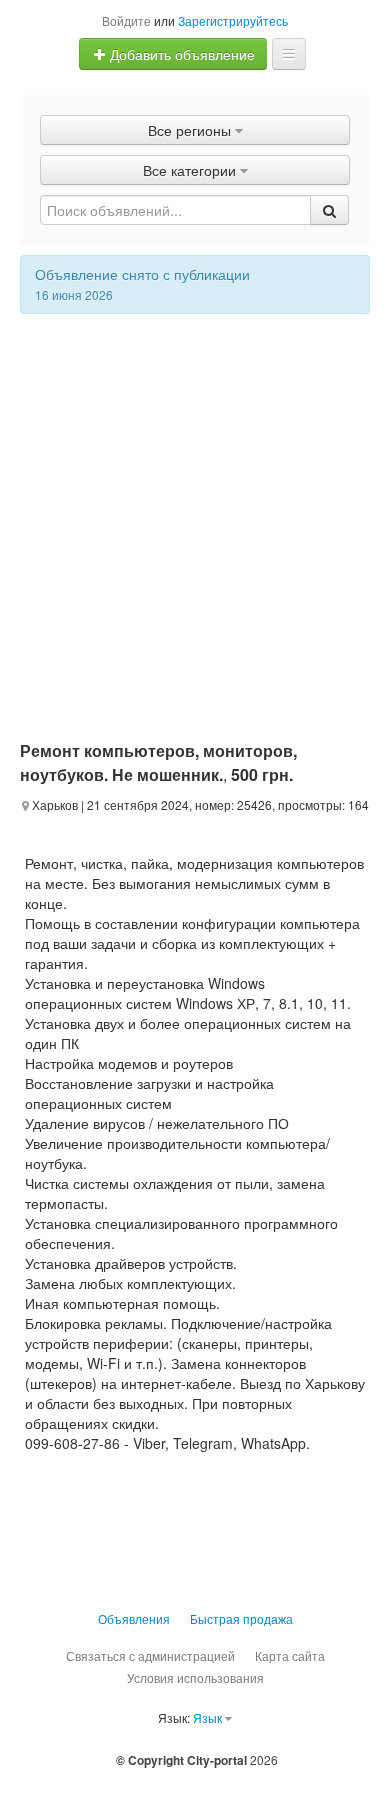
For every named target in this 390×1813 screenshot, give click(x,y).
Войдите (126, 20)
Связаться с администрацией (150, 1655)
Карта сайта (290, 1655)
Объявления (134, 1618)
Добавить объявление (180, 54)
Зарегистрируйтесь (233, 20)
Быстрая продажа (241, 1618)
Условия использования (195, 1677)
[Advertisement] (195, 519)
